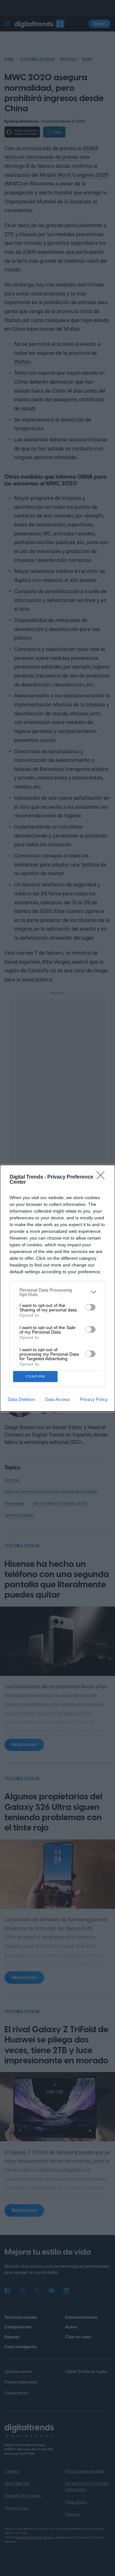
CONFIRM (35, 1376)
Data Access (57, 1399)
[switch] (90, 1307)
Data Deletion (21, 1399)
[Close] (103, 1177)
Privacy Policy (94, 1399)
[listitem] (57, 1292)
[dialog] (57, 1288)
